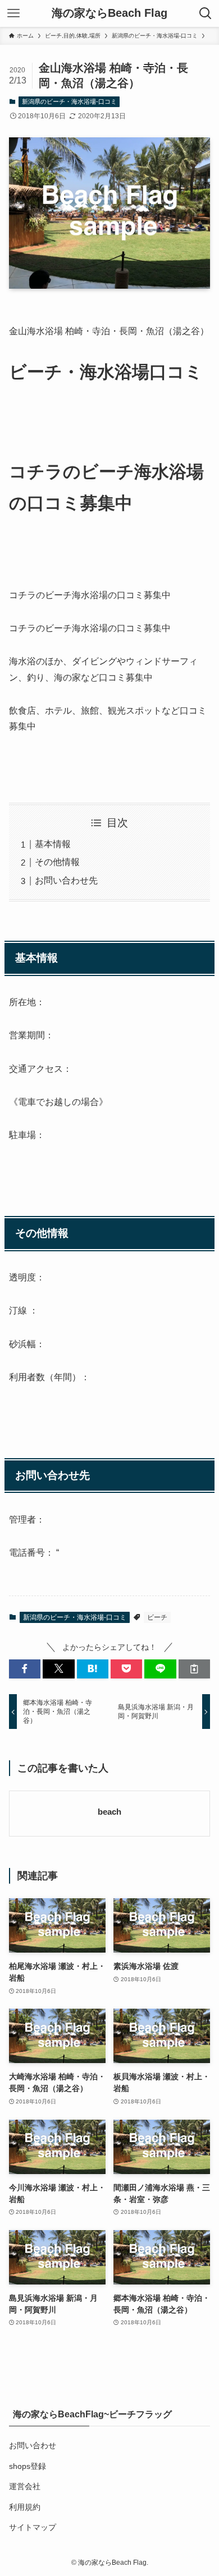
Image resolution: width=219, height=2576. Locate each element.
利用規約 (25, 2507)
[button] (25, 1669)
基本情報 (53, 844)
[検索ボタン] (206, 13)
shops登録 (28, 2466)
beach (109, 1812)
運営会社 (25, 2486)
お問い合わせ (33, 2445)
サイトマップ (33, 2527)
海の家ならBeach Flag (109, 13)
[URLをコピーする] (194, 1669)
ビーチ (157, 1617)
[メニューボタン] (13, 13)
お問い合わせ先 (66, 880)
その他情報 (57, 862)
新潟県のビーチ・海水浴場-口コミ (69, 101)
